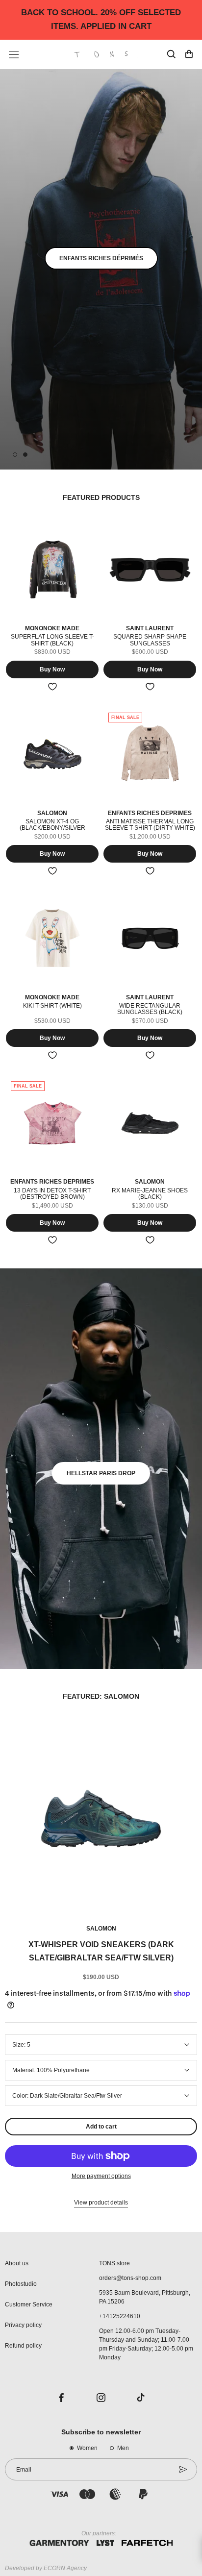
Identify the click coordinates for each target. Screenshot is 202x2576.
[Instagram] (101, 2397)
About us (17, 2263)
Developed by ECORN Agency (46, 2568)
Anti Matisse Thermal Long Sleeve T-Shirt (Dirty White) (150, 825)
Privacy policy (23, 2325)
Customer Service (29, 2304)
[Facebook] (61, 2397)
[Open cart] (189, 54)
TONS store (114, 2263)
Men (123, 2448)
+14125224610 (120, 2316)
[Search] (171, 54)
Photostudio (21, 2284)
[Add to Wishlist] (52, 687)
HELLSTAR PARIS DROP (101, 1473)
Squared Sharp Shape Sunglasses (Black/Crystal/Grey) (150, 643)
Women (87, 2448)
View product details (101, 2203)
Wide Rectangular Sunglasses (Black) (150, 1009)
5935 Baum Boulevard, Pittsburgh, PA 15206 (145, 2297)
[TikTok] (141, 2397)
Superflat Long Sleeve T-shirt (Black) (52, 640)
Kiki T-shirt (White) (52, 1006)
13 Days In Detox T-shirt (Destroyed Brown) (52, 1194)
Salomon (101, 1929)
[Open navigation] (14, 55)
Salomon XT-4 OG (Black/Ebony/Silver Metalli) (52, 828)
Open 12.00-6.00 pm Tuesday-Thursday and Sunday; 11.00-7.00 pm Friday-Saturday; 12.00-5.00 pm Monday (146, 2344)
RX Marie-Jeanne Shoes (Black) (150, 1194)
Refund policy (23, 2346)
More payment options (101, 2176)
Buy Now (52, 669)
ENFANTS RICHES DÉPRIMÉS (101, 258)
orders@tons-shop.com (130, 2278)
